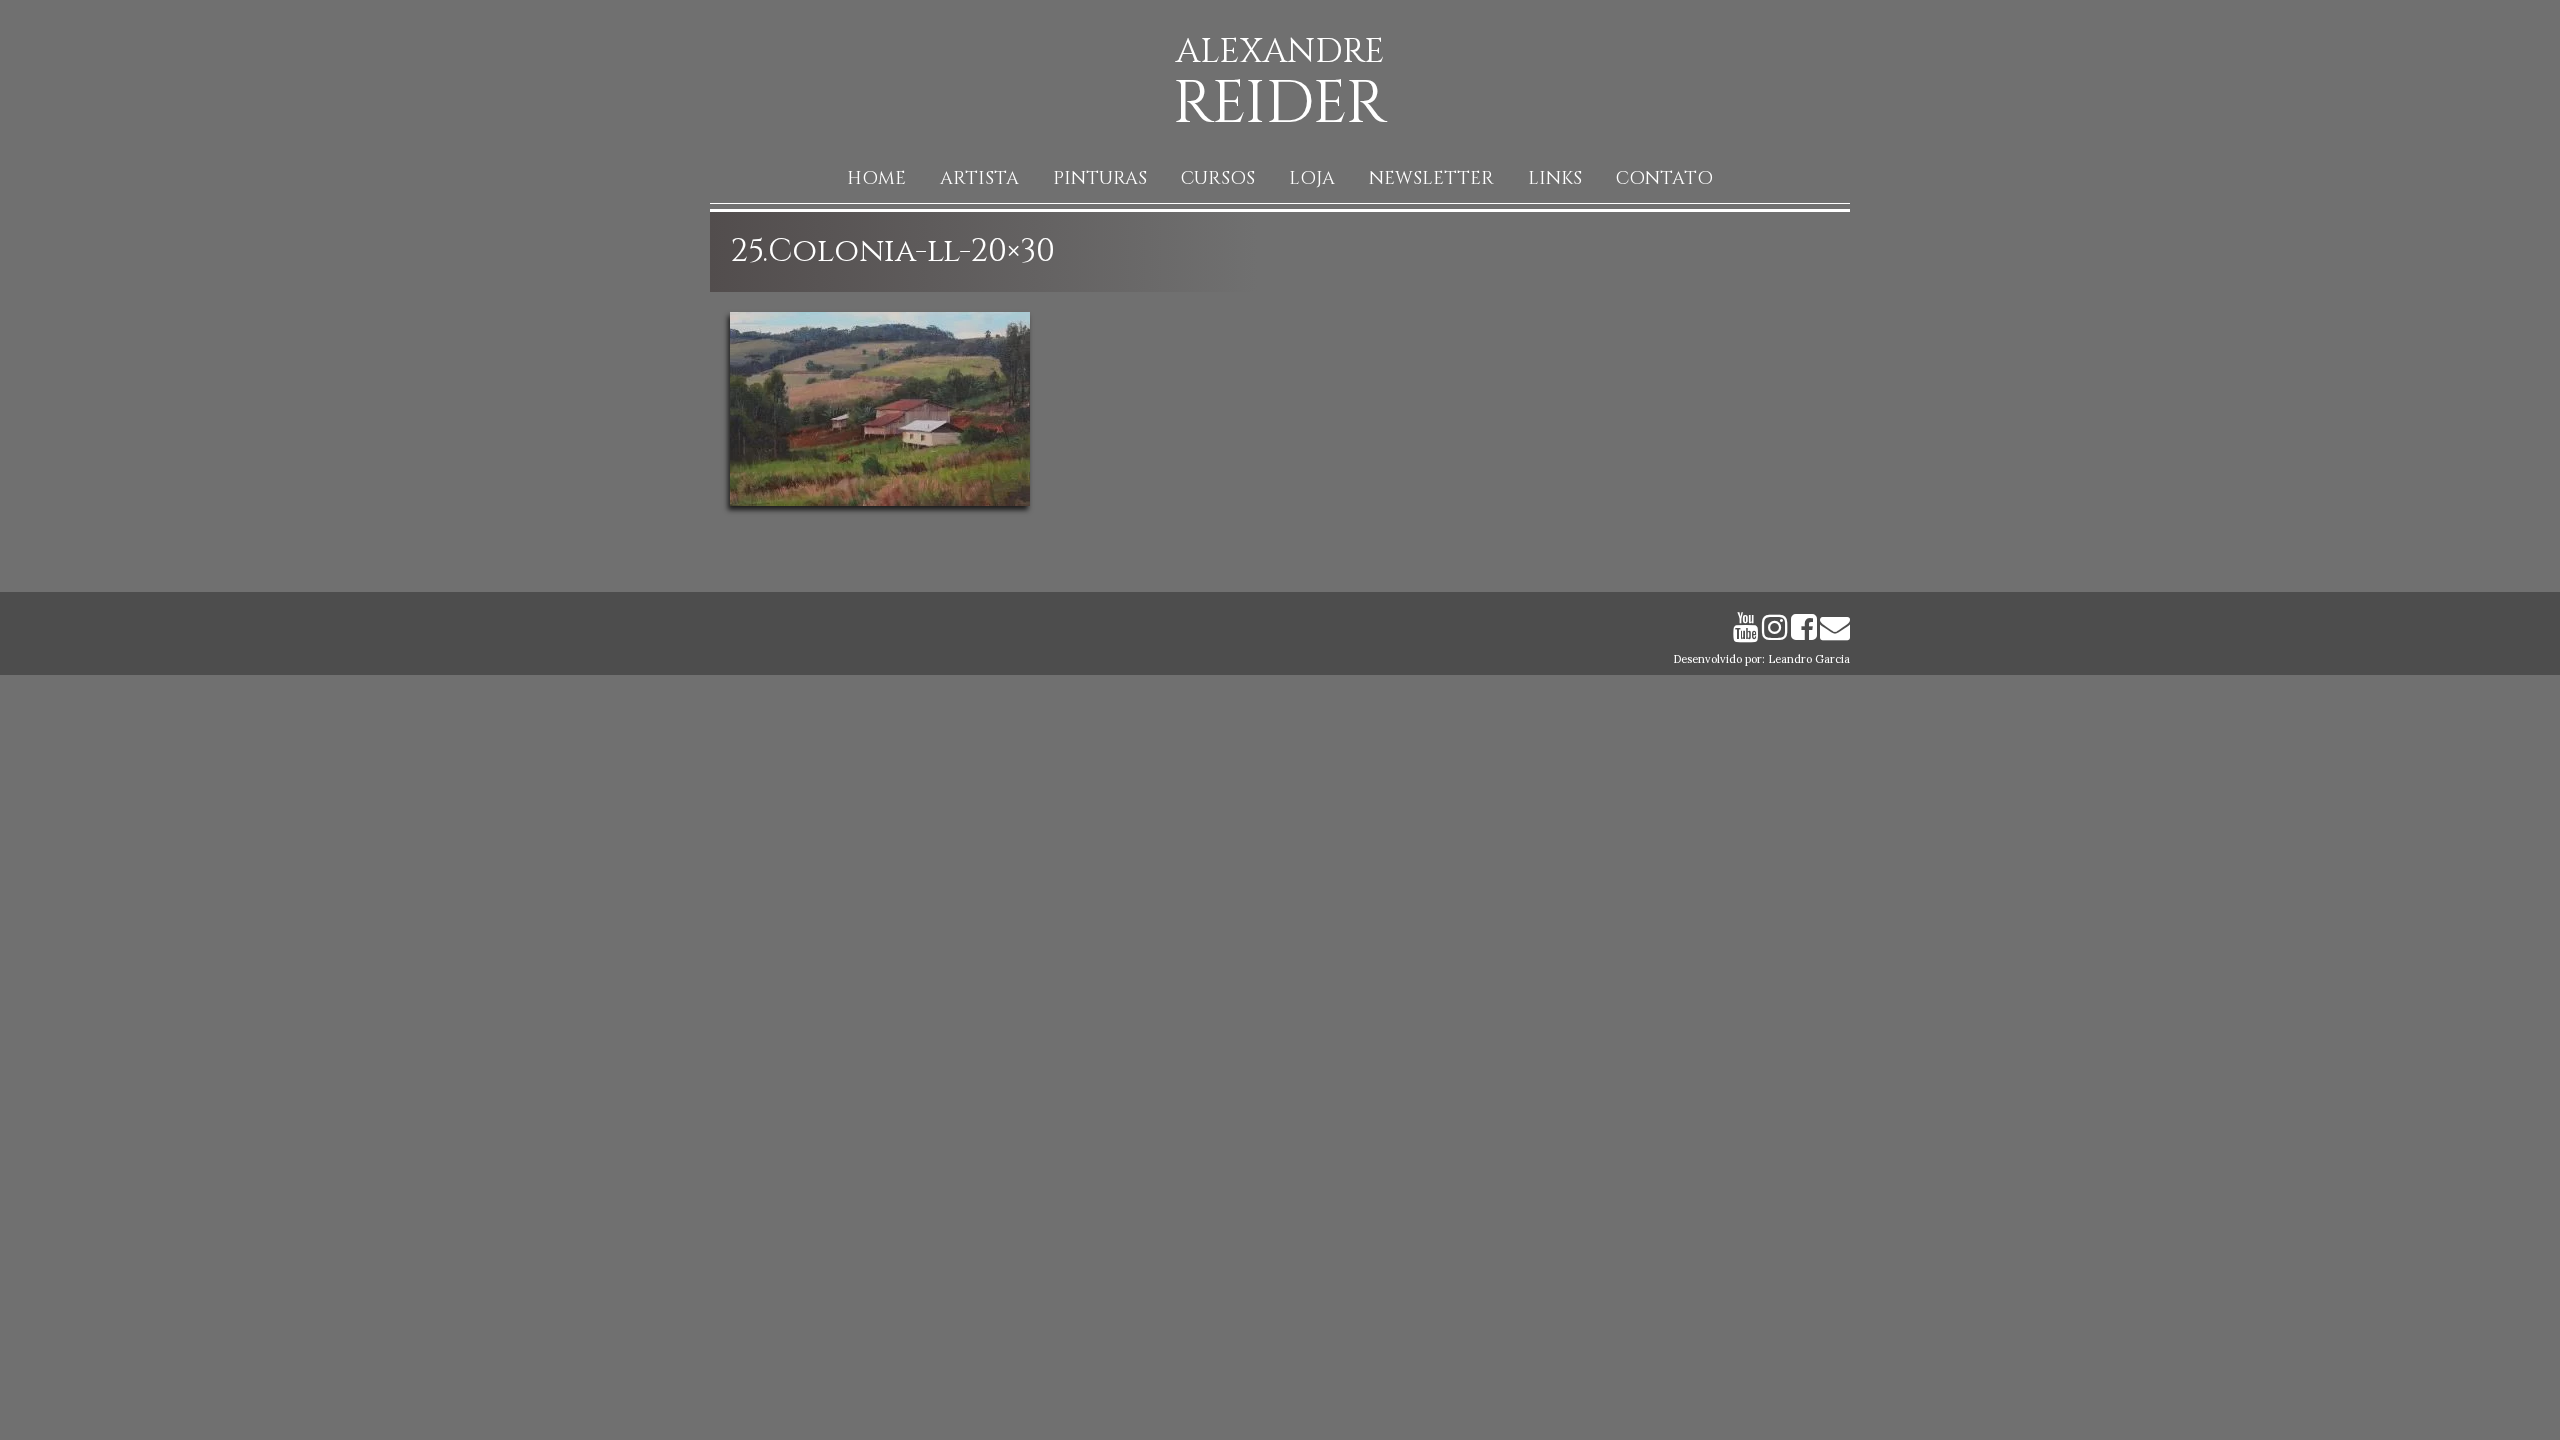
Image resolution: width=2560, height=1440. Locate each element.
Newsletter (1431, 178)
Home (876, 178)
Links (1555, 178)
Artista (979, 178)
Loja (1312, 178)
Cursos (1218, 178)
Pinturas (1100, 178)
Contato (1664, 178)
